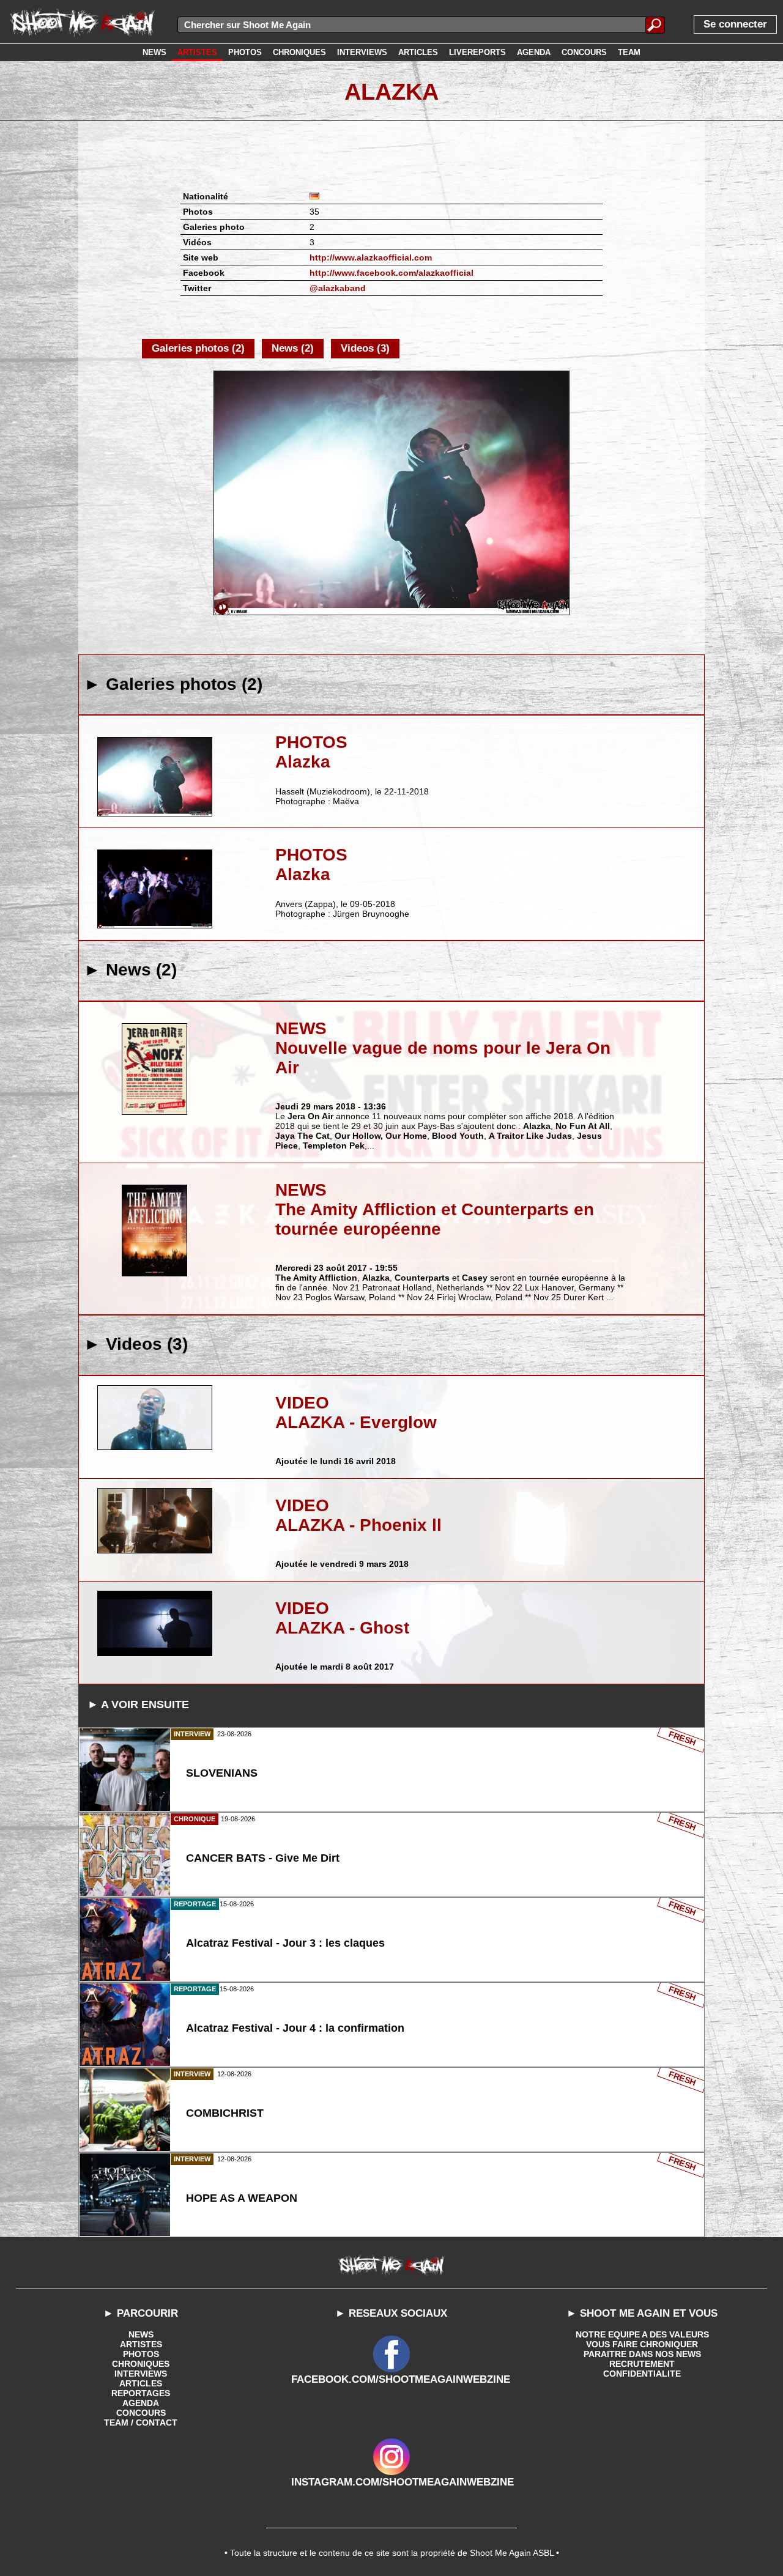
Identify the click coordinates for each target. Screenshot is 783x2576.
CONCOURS (141, 2413)
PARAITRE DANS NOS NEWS (642, 2354)
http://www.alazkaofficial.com (371, 257)
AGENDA (141, 2403)
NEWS (141, 2334)
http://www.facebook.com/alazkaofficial (391, 273)
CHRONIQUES (141, 2364)
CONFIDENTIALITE (642, 2374)
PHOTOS (141, 2354)
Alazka (391, 92)
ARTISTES (141, 2344)
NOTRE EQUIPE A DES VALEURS (642, 2334)
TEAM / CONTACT (141, 2422)
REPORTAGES (141, 2393)
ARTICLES (141, 2383)
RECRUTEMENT (642, 2364)
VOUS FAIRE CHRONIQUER (642, 2344)
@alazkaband (338, 288)
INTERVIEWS (141, 2374)
